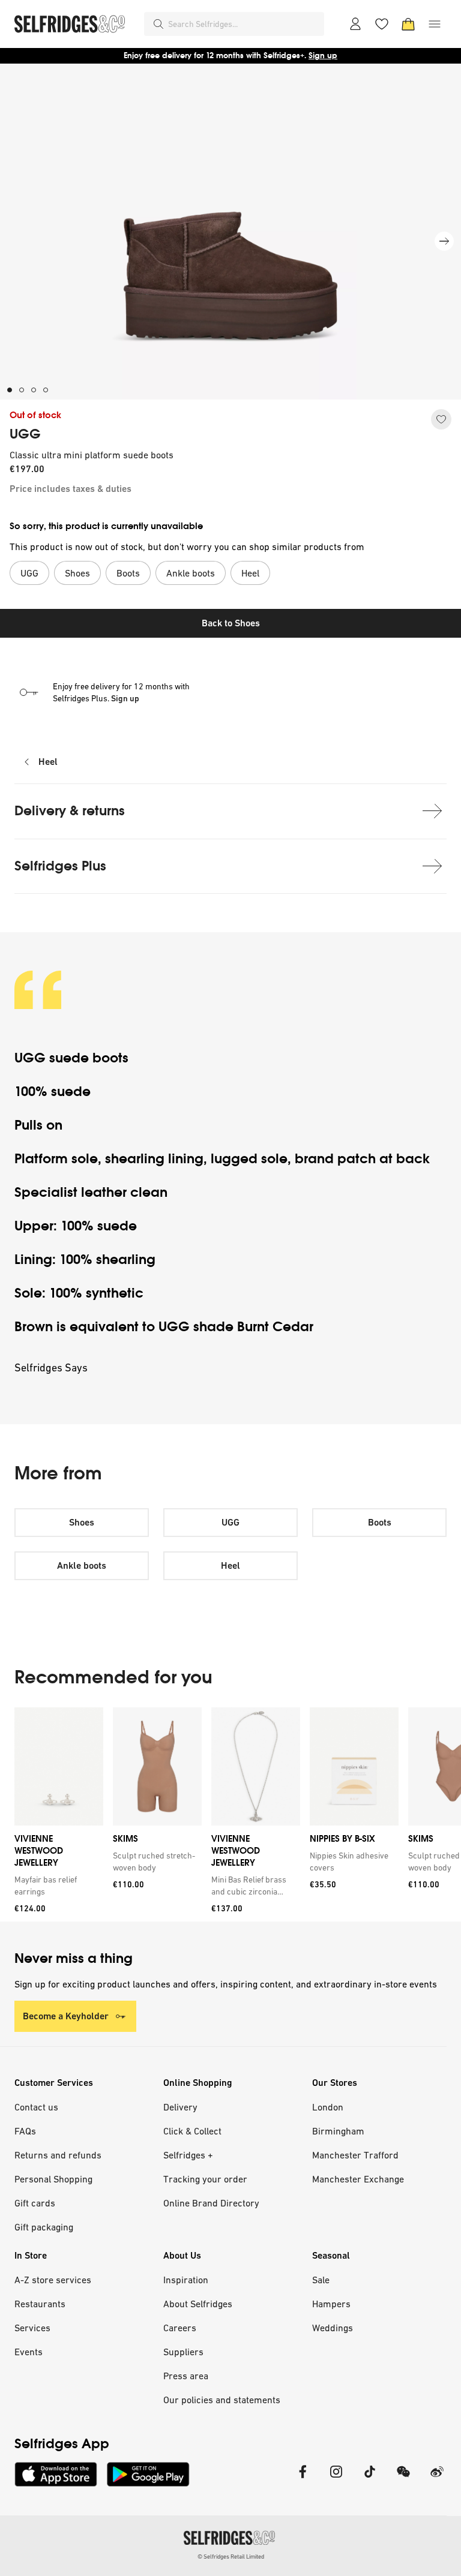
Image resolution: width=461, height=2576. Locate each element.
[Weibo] (437, 2479)
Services (32, 2328)
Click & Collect (192, 2131)
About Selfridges (198, 2304)
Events (29, 2352)
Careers (180, 2328)
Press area (186, 2376)
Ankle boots (82, 1565)
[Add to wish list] (441, 419)
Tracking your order (205, 2179)
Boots (380, 1522)
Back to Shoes (231, 623)
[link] (56, 1886)
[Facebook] (303, 2479)
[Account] (355, 24)
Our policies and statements (222, 2400)
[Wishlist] (382, 24)
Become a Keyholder (66, 2016)
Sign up (323, 55)
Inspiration (186, 2280)
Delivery (180, 2107)
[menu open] (435, 24)
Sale (321, 2280)
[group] (230, 1814)
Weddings (333, 2328)
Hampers (331, 2304)
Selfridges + (188, 2155)
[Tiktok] (370, 2479)
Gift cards (35, 2203)
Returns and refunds (58, 2155)
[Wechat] (403, 2479)
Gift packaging (44, 2227)
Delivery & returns (70, 811)
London (328, 2107)
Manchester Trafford (355, 2155)
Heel (48, 762)
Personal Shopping (53, 2179)
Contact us (36, 2107)
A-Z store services (53, 2280)
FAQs (25, 2131)
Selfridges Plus (60, 866)
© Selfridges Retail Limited (231, 2557)
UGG (25, 434)
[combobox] (244, 24)
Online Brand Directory (211, 2203)
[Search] (158, 24)
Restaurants (40, 2304)
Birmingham (338, 2131)
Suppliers (183, 2352)
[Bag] (408, 24)
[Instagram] (336, 2479)
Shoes (82, 1522)
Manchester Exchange (358, 2179)
